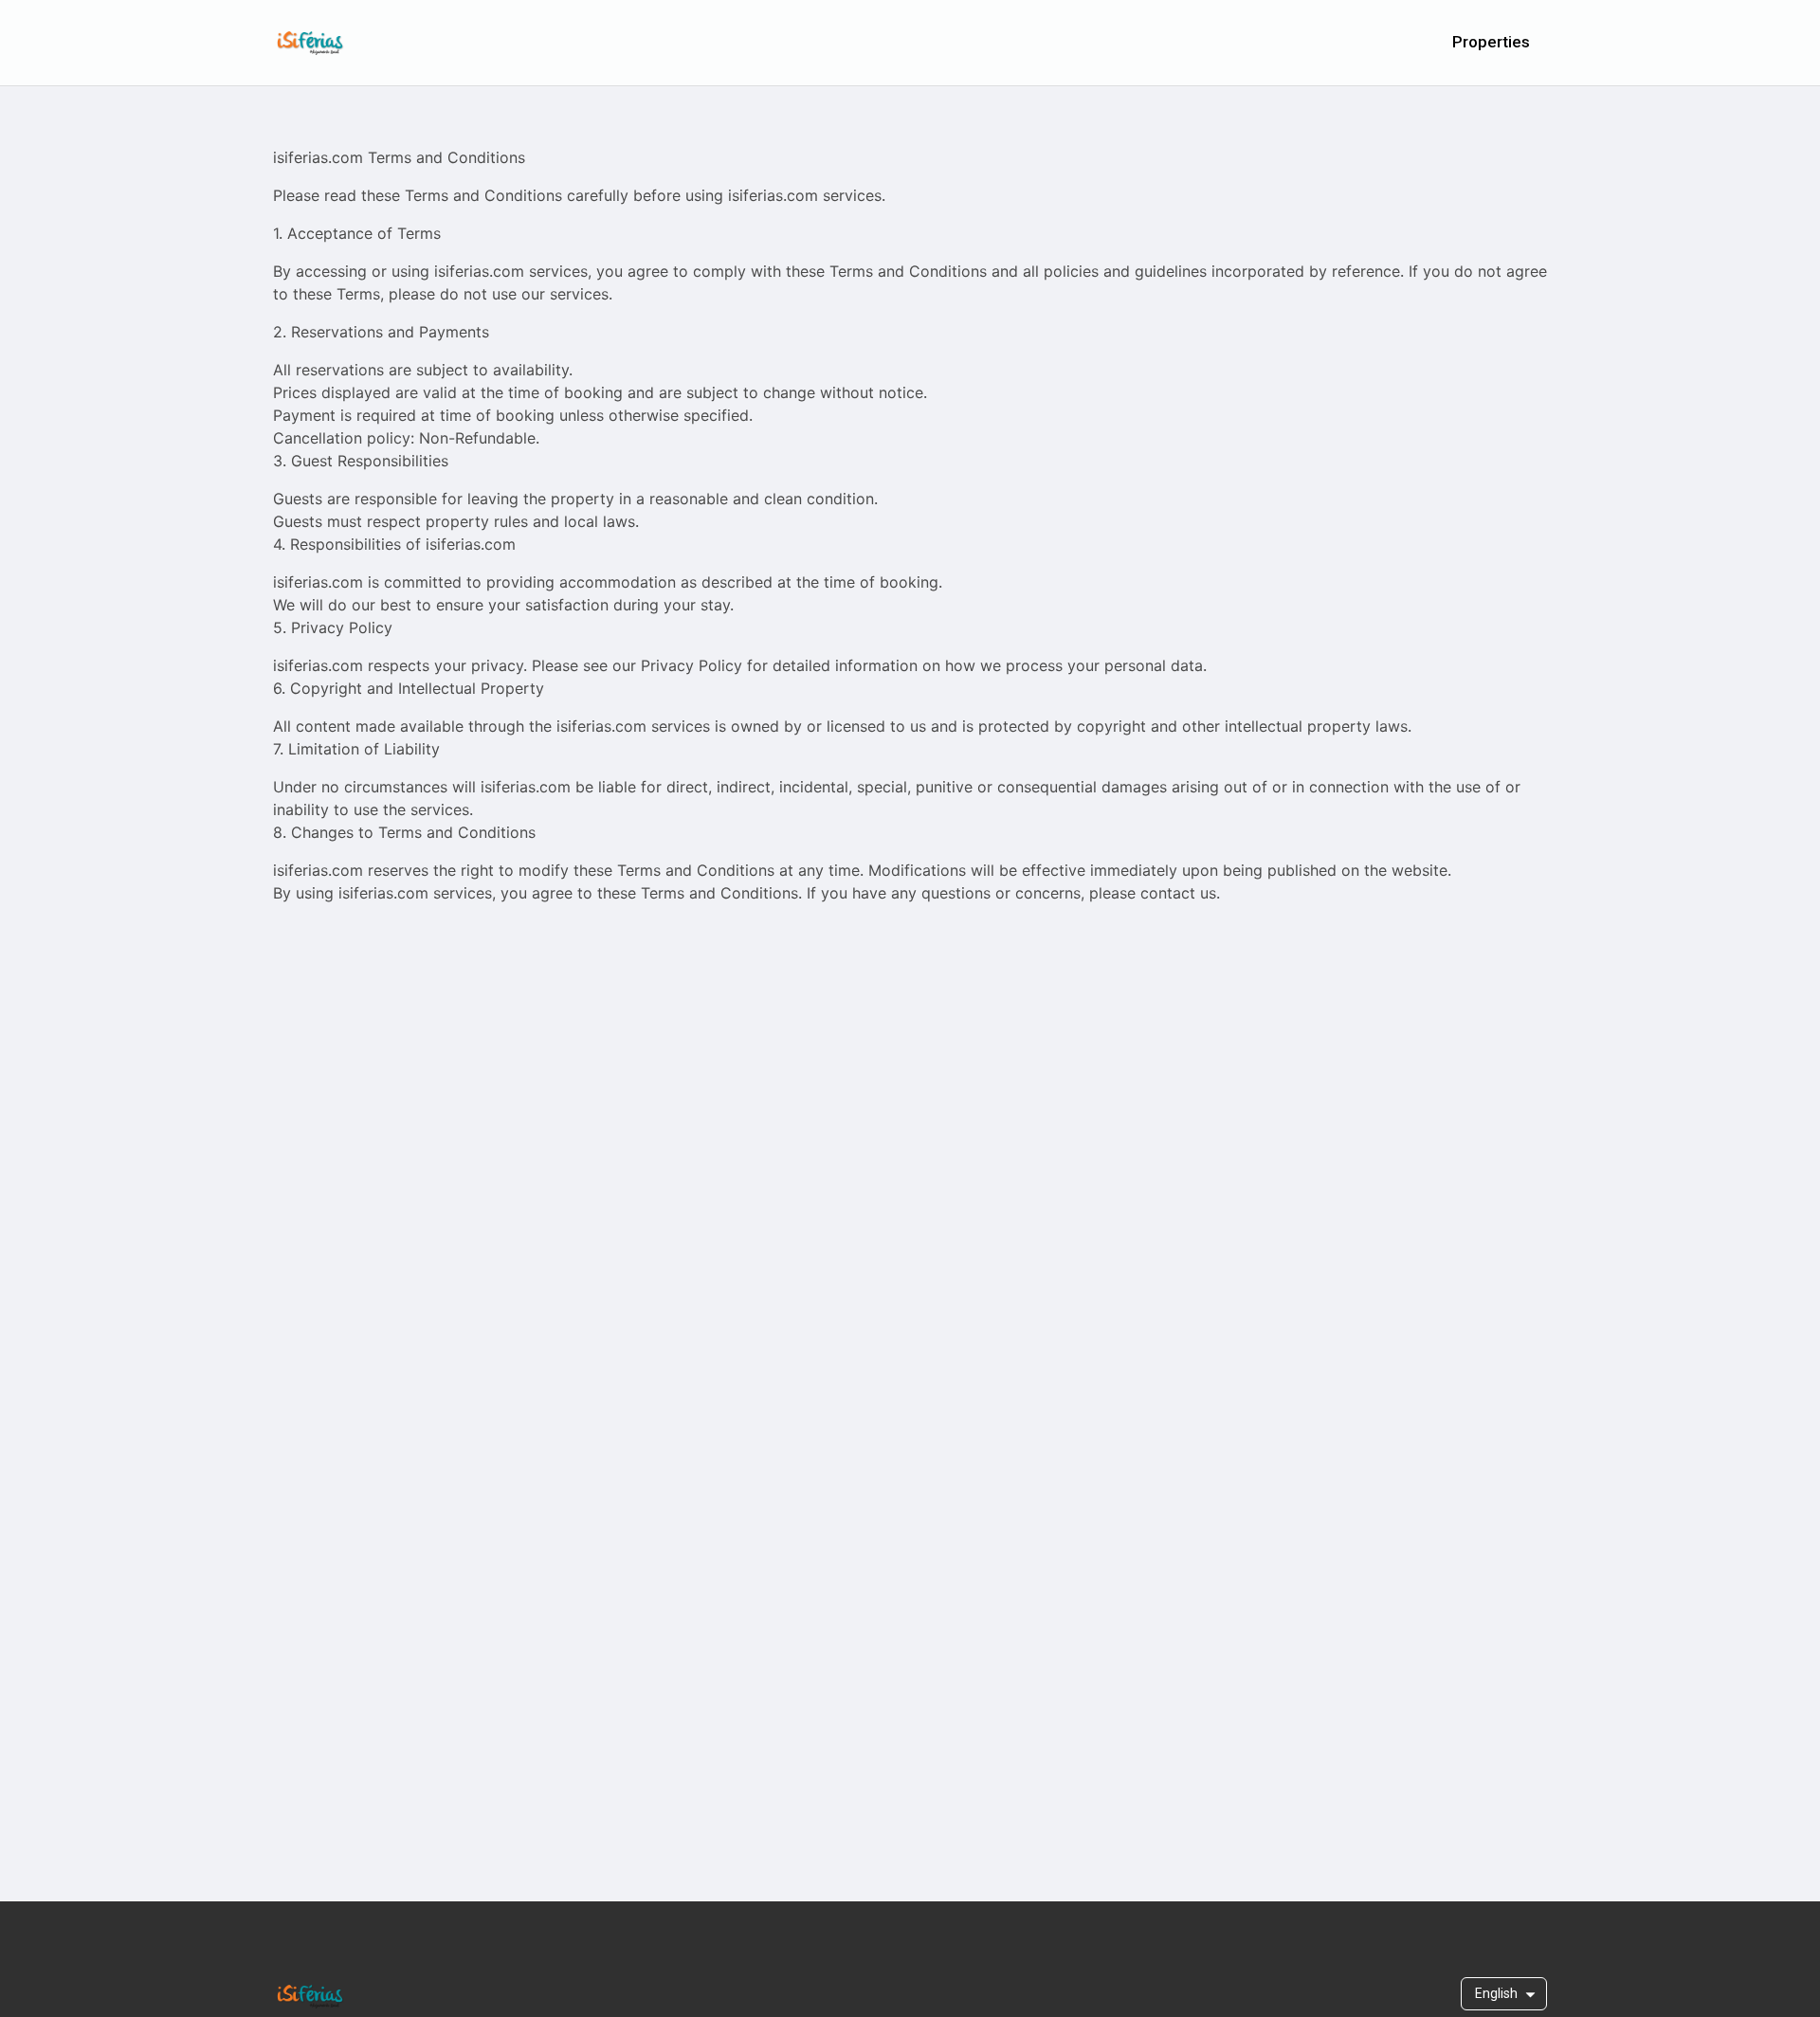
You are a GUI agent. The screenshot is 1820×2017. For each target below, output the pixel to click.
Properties (1491, 42)
